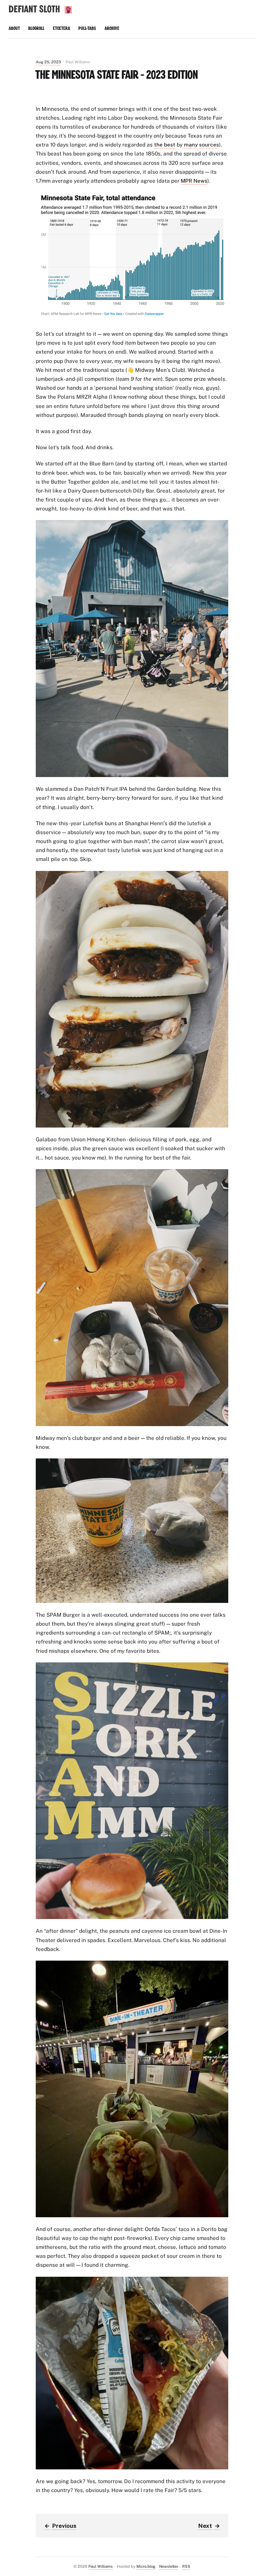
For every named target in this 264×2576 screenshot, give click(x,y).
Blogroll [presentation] (36, 29)
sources (209, 144)
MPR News (194, 181)
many (191, 144)
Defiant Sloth (34, 9)
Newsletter (169, 2566)
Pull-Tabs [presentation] (87, 29)
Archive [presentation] (112, 29)
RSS (186, 2566)
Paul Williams (101, 2566)
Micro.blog (146, 2566)
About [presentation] (14, 29)
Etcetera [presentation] (62, 29)
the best (165, 144)
